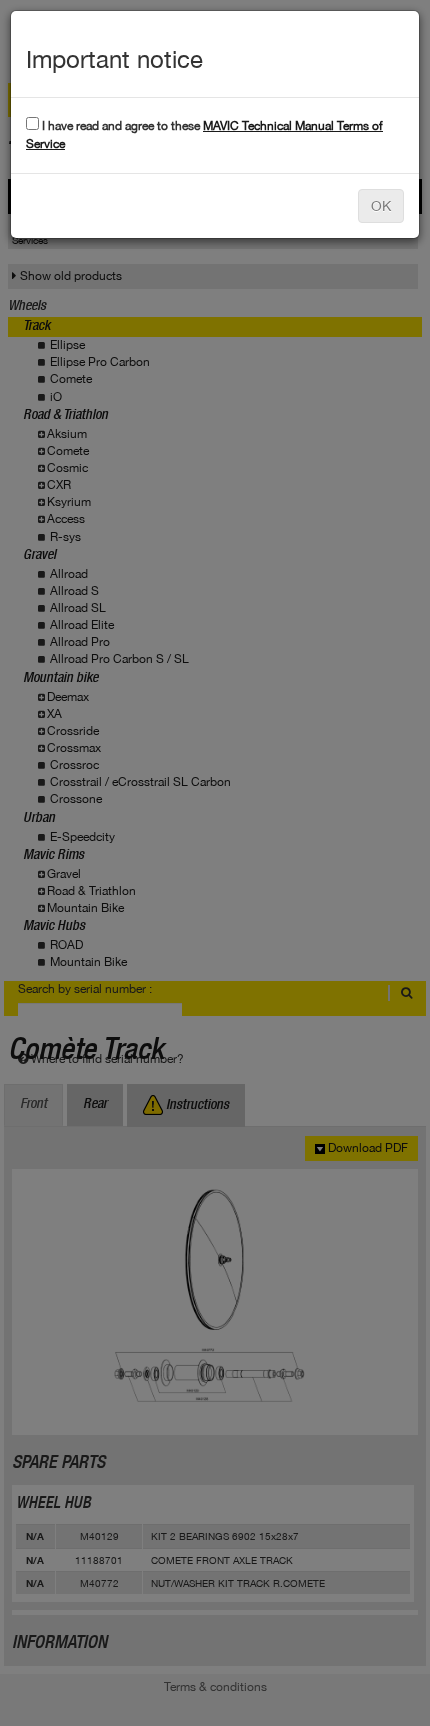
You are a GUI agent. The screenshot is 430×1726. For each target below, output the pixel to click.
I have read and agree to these (204, 134)
